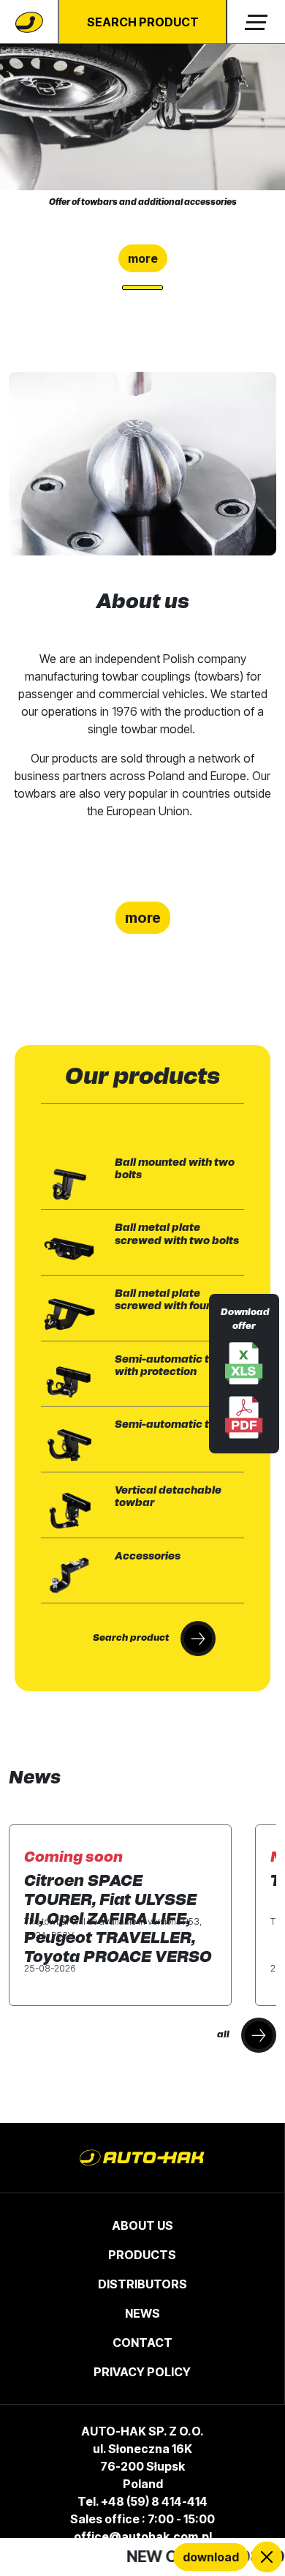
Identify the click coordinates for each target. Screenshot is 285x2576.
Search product (143, 22)
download (211, 2557)
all (223, 2035)
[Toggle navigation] (256, 22)
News (142, 2313)
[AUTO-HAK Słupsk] (29, 22)
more (143, 258)
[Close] (267, 2557)
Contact (142, 2343)
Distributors (142, 2284)
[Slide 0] (142, 288)
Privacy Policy (142, 2372)
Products (142, 2255)
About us (142, 2225)
